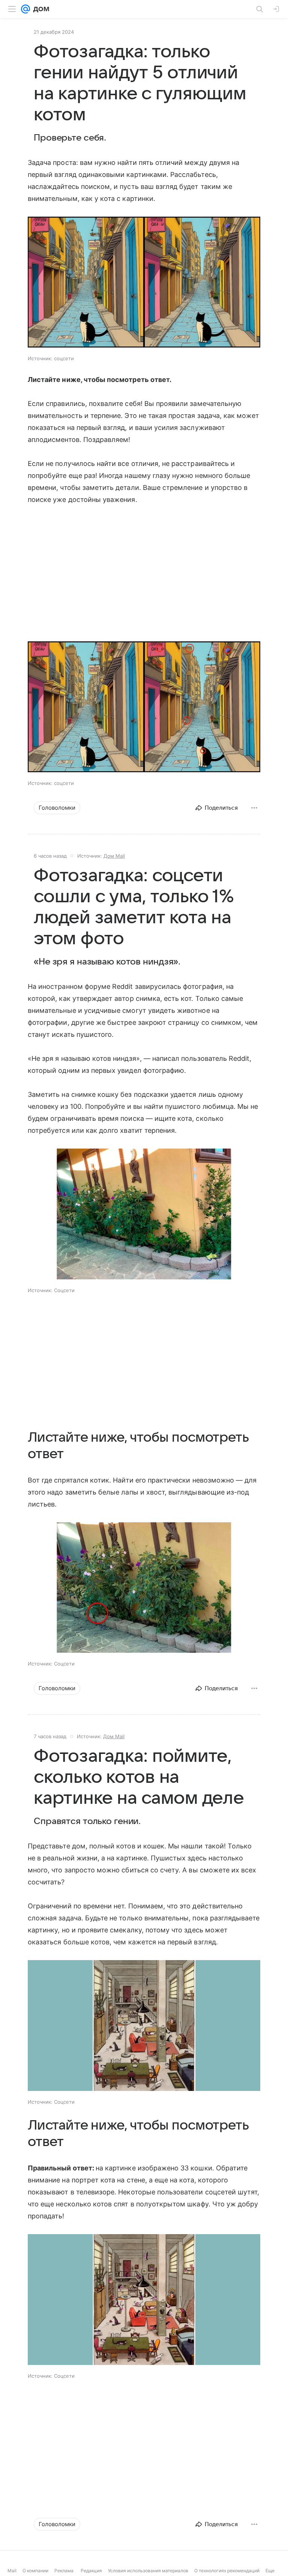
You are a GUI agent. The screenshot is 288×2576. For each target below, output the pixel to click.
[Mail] (25, 9)
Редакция (91, 2571)
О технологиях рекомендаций (227, 2571)
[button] (144, 283)
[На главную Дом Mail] (40, 9)
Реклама (64, 2571)
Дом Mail (114, 856)
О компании (35, 2571)
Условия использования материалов (148, 2571)
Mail (12, 2571)
